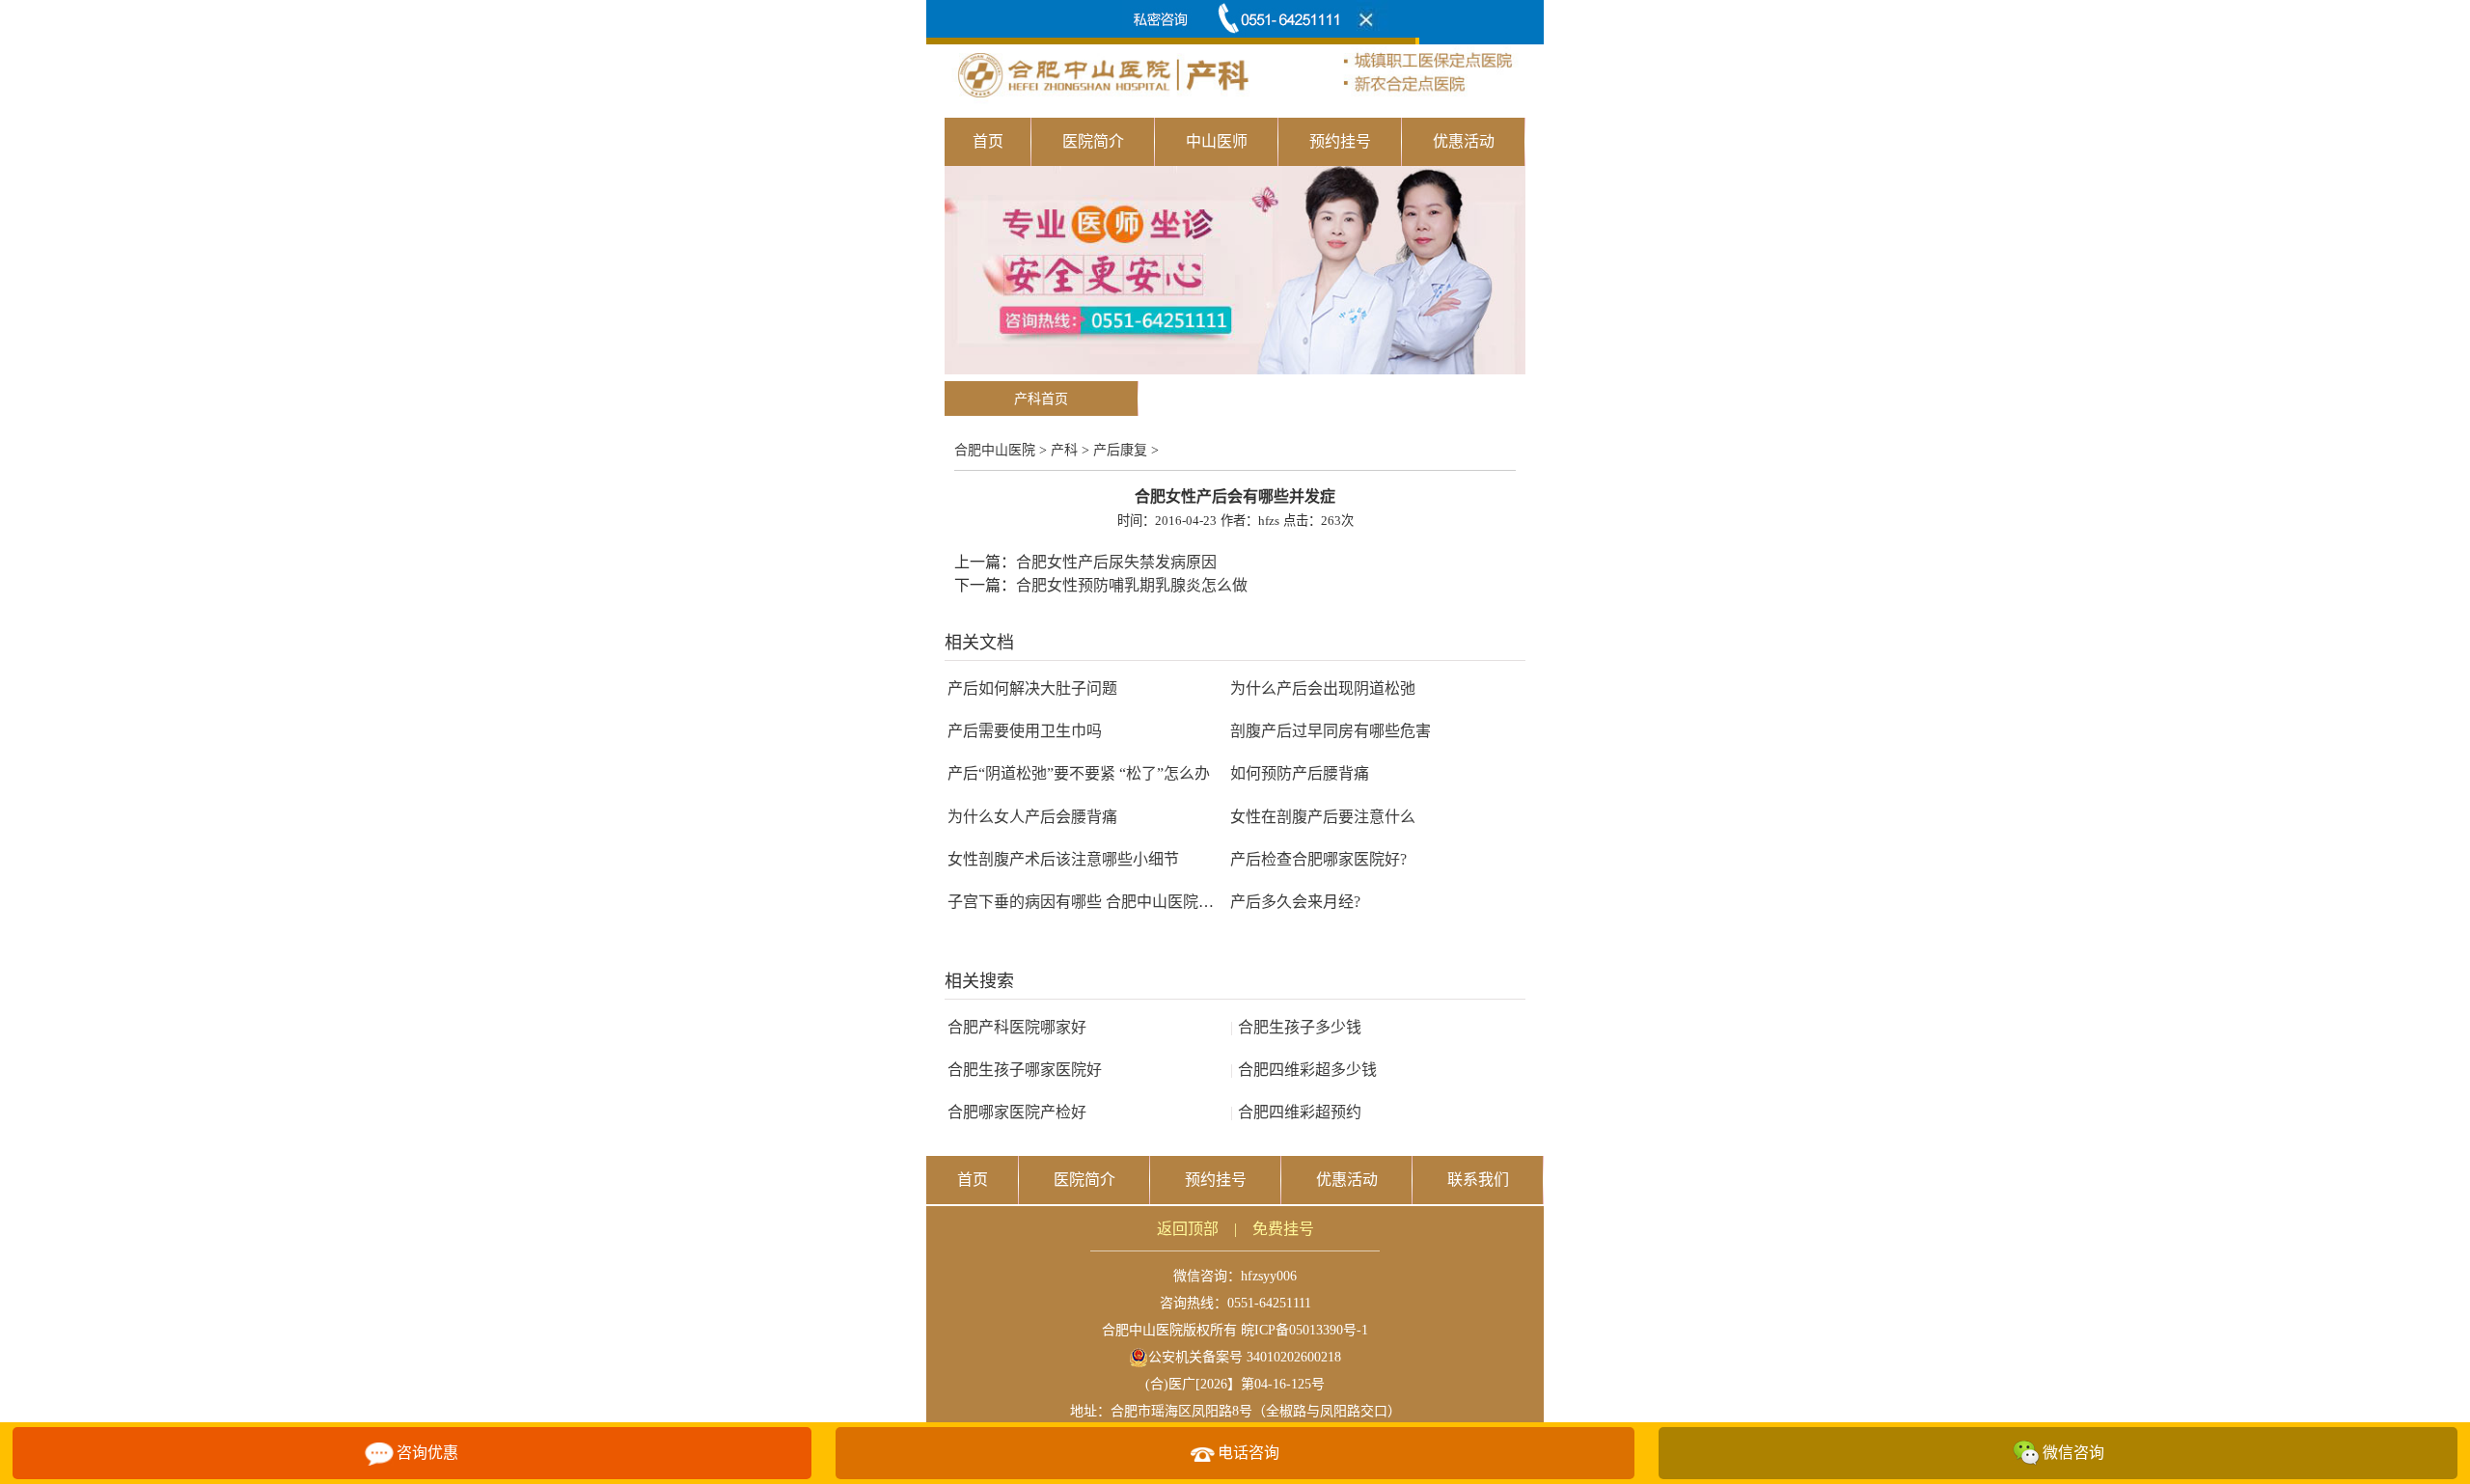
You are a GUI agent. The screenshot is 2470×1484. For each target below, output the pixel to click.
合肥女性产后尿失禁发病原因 (1116, 562)
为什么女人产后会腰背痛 (1032, 817)
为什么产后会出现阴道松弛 (1323, 688)
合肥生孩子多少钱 (1296, 1027)
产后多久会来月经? (1295, 902)
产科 (1064, 450)
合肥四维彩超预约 (1296, 1112)
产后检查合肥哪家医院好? (1318, 859)
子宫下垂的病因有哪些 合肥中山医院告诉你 (1096, 902)
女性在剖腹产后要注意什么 (1323, 817)
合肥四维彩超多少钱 (1304, 1070)
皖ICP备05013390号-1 (1304, 1330)
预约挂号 (1340, 141)
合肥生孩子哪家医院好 (1025, 1070)
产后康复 (1120, 450)
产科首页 (1041, 399)
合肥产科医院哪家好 (1017, 1027)
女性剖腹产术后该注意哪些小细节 (1063, 859)
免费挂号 (1283, 1229)
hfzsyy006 (1269, 1276)
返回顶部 (1188, 1229)
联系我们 (1478, 1180)
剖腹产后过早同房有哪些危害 (1331, 731)
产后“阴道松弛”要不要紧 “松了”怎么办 (1079, 773)
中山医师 (1217, 141)
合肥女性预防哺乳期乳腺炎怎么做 (1132, 585)
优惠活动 (1464, 141)
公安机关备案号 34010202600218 (1245, 1357)
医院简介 (1093, 141)
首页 (988, 141)
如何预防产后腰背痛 (1300, 773)
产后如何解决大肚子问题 (1032, 688)
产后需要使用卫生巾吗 (1025, 731)
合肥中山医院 (995, 450)
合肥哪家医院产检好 (1017, 1112)
